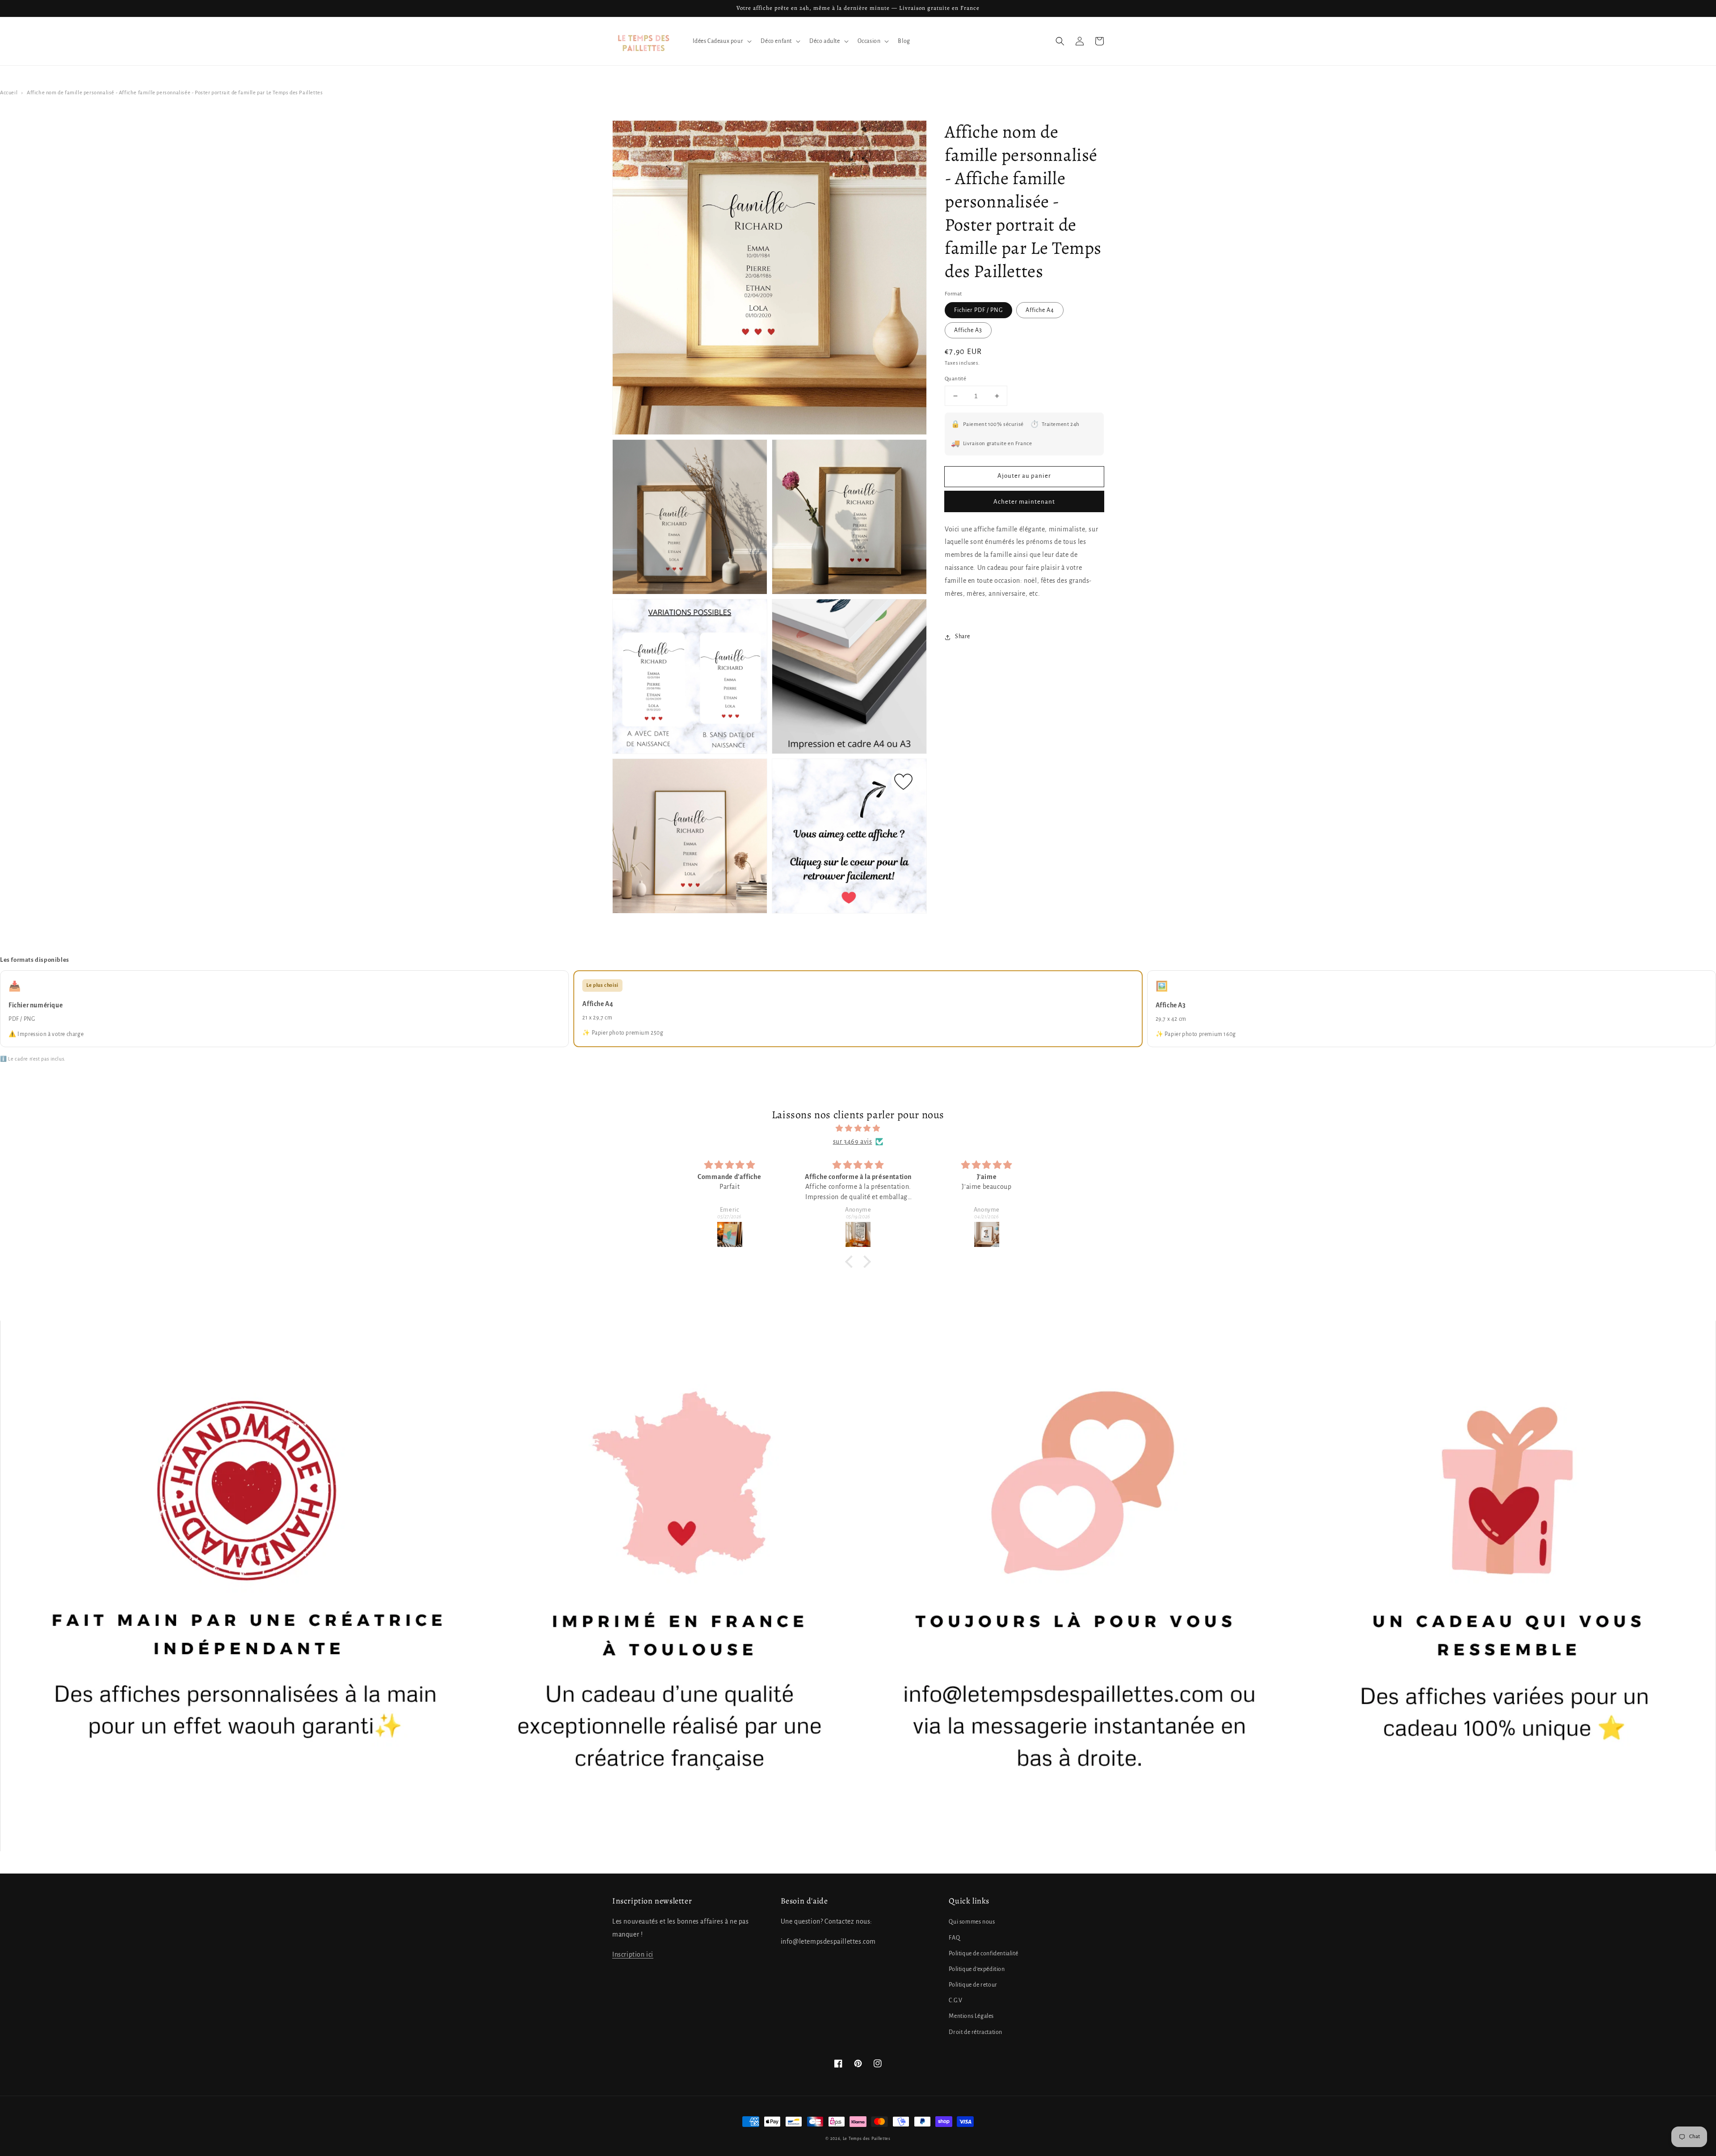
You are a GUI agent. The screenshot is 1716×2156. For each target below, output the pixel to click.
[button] (1060, 41)
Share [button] (963, 637)
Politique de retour (973, 1985)
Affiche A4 (1040, 311)
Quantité (955, 379)
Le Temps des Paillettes (867, 2139)
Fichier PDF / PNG (978, 311)
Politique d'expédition (977, 1969)
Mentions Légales (971, 2016)
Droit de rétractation (976, 2032)
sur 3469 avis (853, 1141)
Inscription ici (633, 1954)
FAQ (954, 1938)
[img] (858, 1129)
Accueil (9, 93)
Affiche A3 (968, 331)
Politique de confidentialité (983, 1954)
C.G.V (955, 2000)
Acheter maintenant (1024, 502)
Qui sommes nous (972, 1922)
